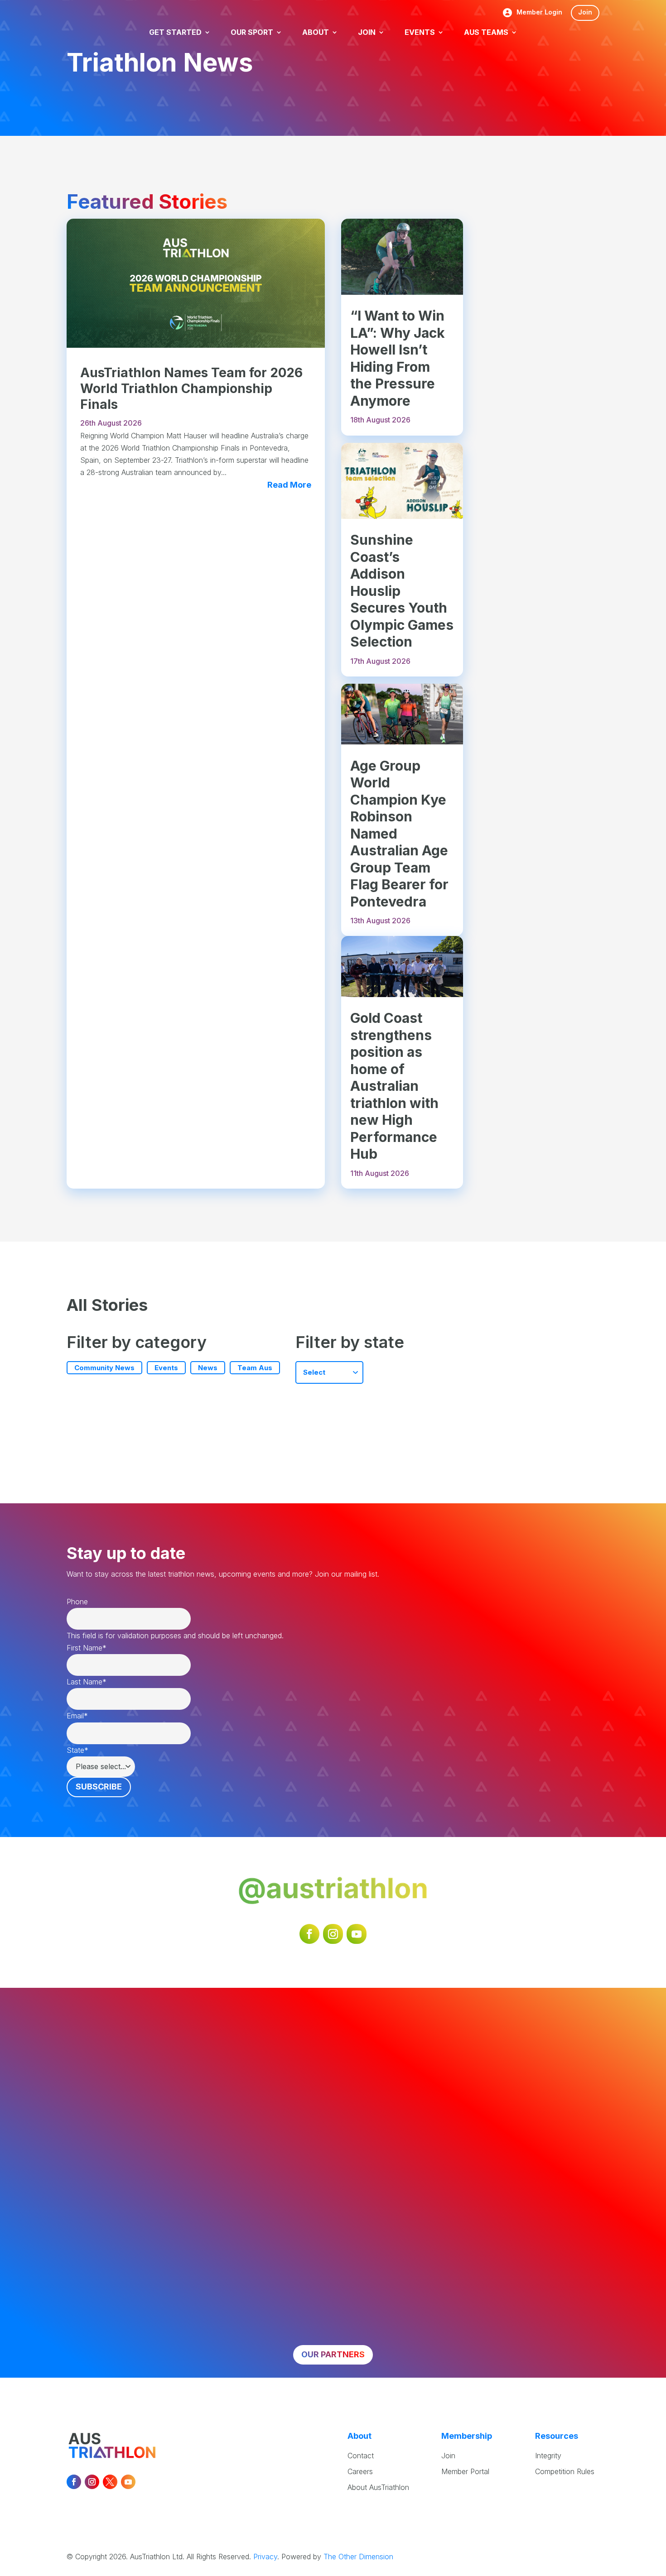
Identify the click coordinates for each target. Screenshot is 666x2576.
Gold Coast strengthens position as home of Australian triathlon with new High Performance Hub (394, 1086)
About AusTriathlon (378, 2487)
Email (77, 1716)
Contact (361, 2456)
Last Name (87, 1682)
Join (585, 12)
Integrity (548, 2456)
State (77, 1750)
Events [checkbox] (166, 1368)
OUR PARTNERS (333, 2354)
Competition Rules (565, 2471)
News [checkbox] (208, 1368)
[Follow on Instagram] (333, 1934)
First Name (87, 1648)
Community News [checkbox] (104, 1368)
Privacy (265, 2557)
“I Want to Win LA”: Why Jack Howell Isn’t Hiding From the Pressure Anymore (398, 358)
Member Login (539, 12)
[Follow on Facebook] (309, 1934)
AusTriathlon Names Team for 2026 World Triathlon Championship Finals (191, 389)
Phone (77, 1602)
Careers (360, 2471)
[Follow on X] (110, 2482)
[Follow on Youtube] (357, 1934)
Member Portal (465, 2471)
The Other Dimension (358, 2557)
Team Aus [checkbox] (255, 1368)
